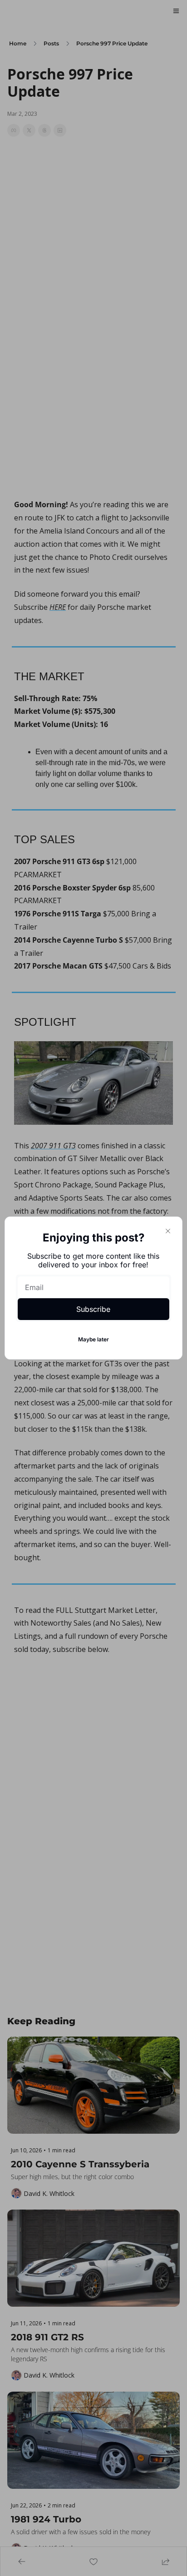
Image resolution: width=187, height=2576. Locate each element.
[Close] (168, 1231)
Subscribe (93, 1309)
